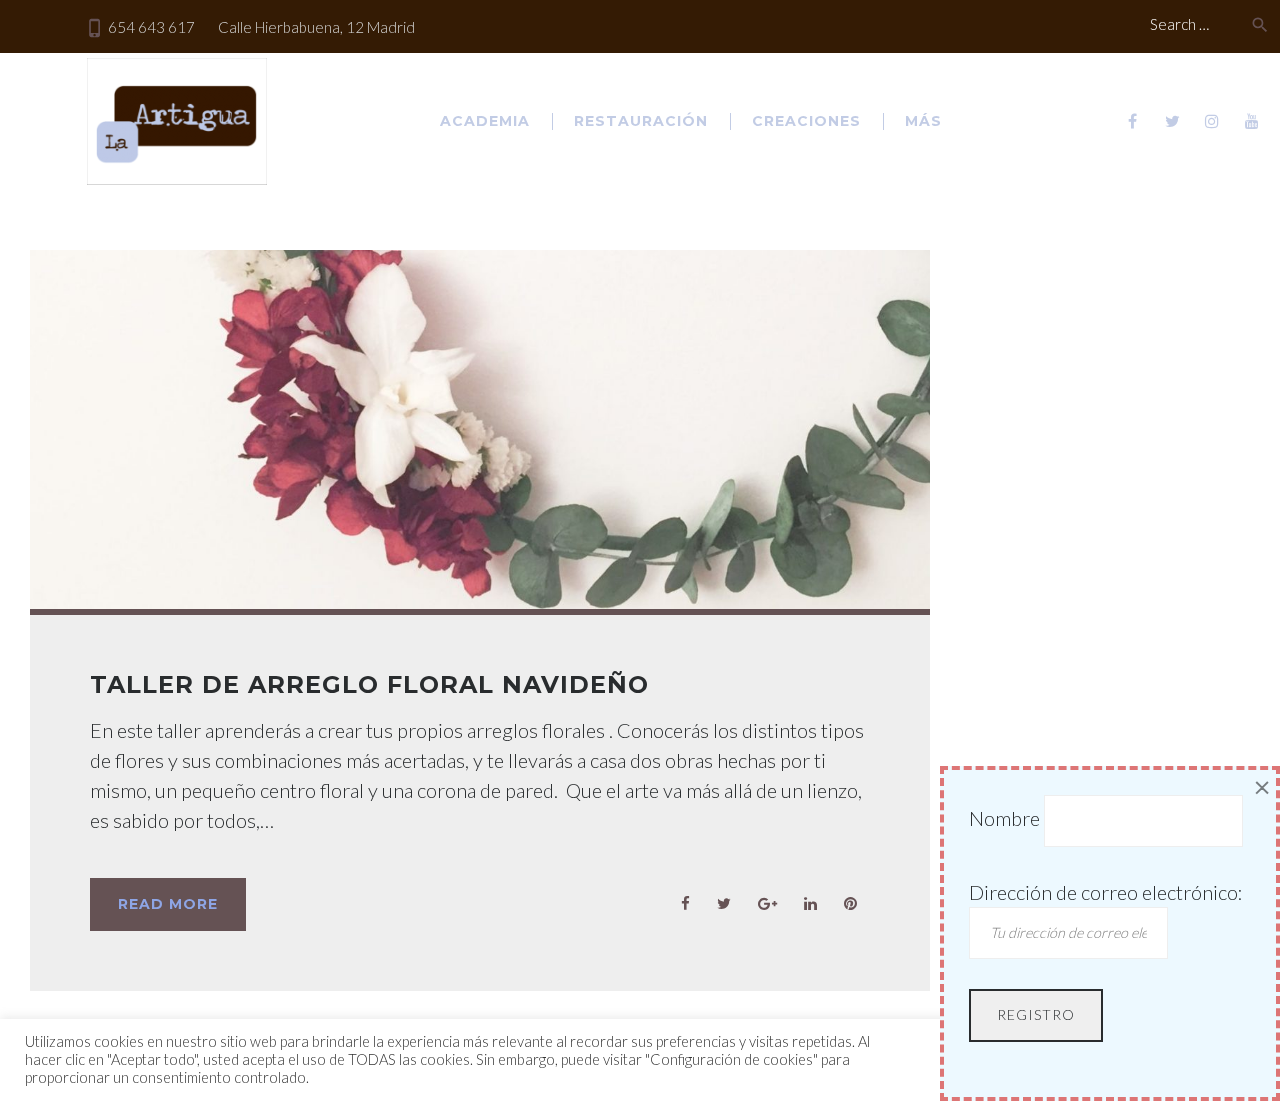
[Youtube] (1252, 121)
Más (923, 121)
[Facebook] (1132, 121)
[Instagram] (1212, 121)
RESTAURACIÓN (641, 121)
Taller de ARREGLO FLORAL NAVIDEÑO (369, 684)
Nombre (1004, 818)
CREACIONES (806, 121)
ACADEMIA (485, 121)
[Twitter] (1172, 121)
